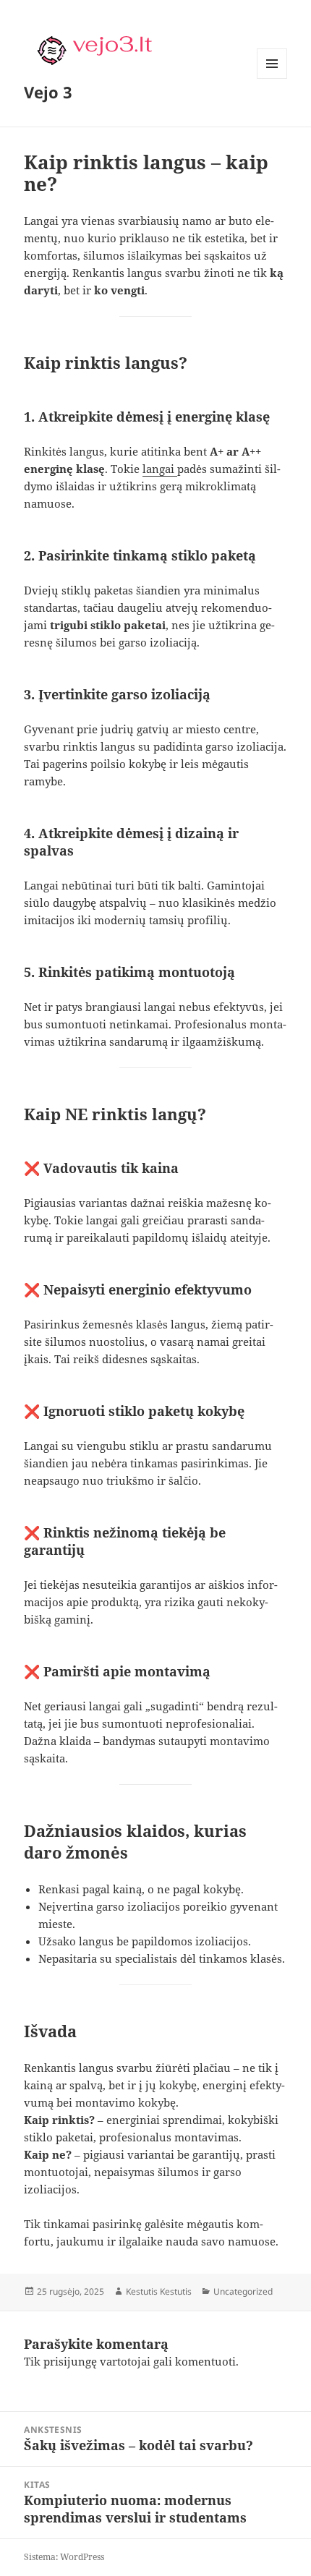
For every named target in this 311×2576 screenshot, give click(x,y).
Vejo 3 (48, 92)
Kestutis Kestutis (159, 2291)
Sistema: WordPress (64, 2557)
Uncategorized (243, 2291)
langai (160, 469)
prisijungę (70, 2361)
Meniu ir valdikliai (272, 78)
